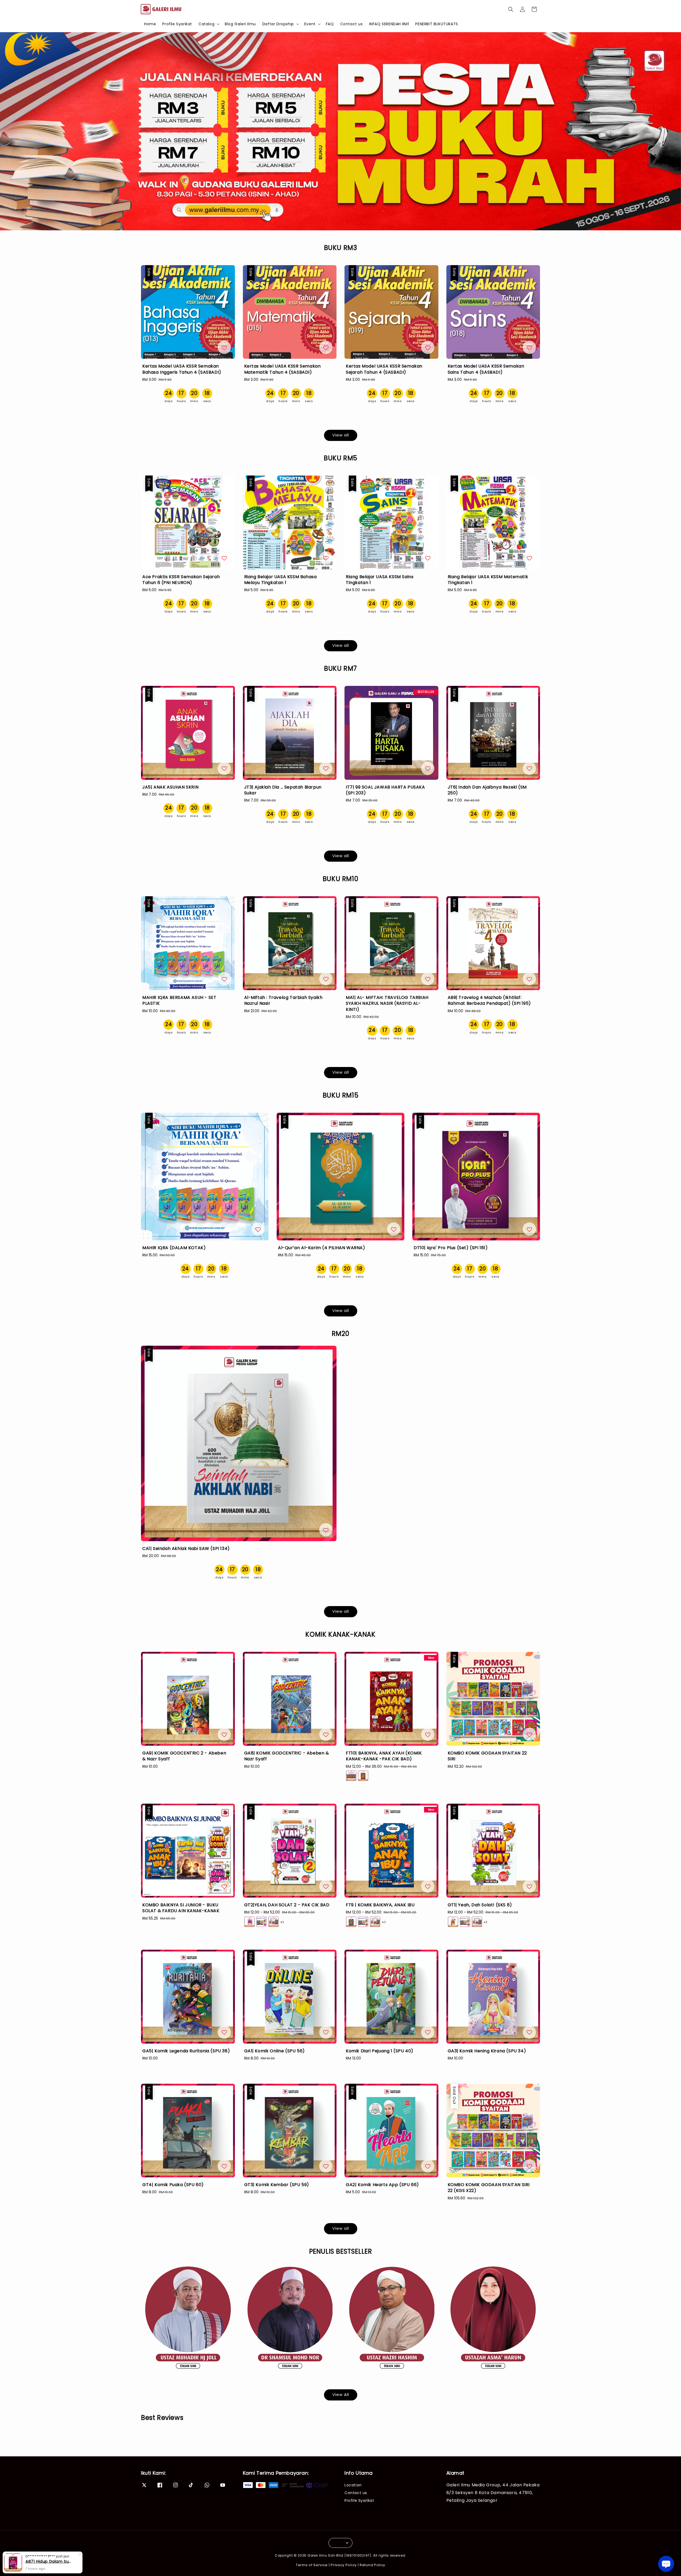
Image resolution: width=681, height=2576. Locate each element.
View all (341, 435)
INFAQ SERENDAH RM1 (389, 24)
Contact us (352, 24)
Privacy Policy (344, 2565)
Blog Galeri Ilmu (240, 24)
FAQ (330, 24)
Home (150, 24)
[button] (511, 9)
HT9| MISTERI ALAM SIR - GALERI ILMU (49, 2561)
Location (353, 2485)
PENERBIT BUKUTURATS (437, 24)
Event (310, 24)
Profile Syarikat (177, 24)
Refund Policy (372, 2565)
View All (341, 2394)
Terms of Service (312, 2565)
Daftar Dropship (278, 24)
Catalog (206, 24)
